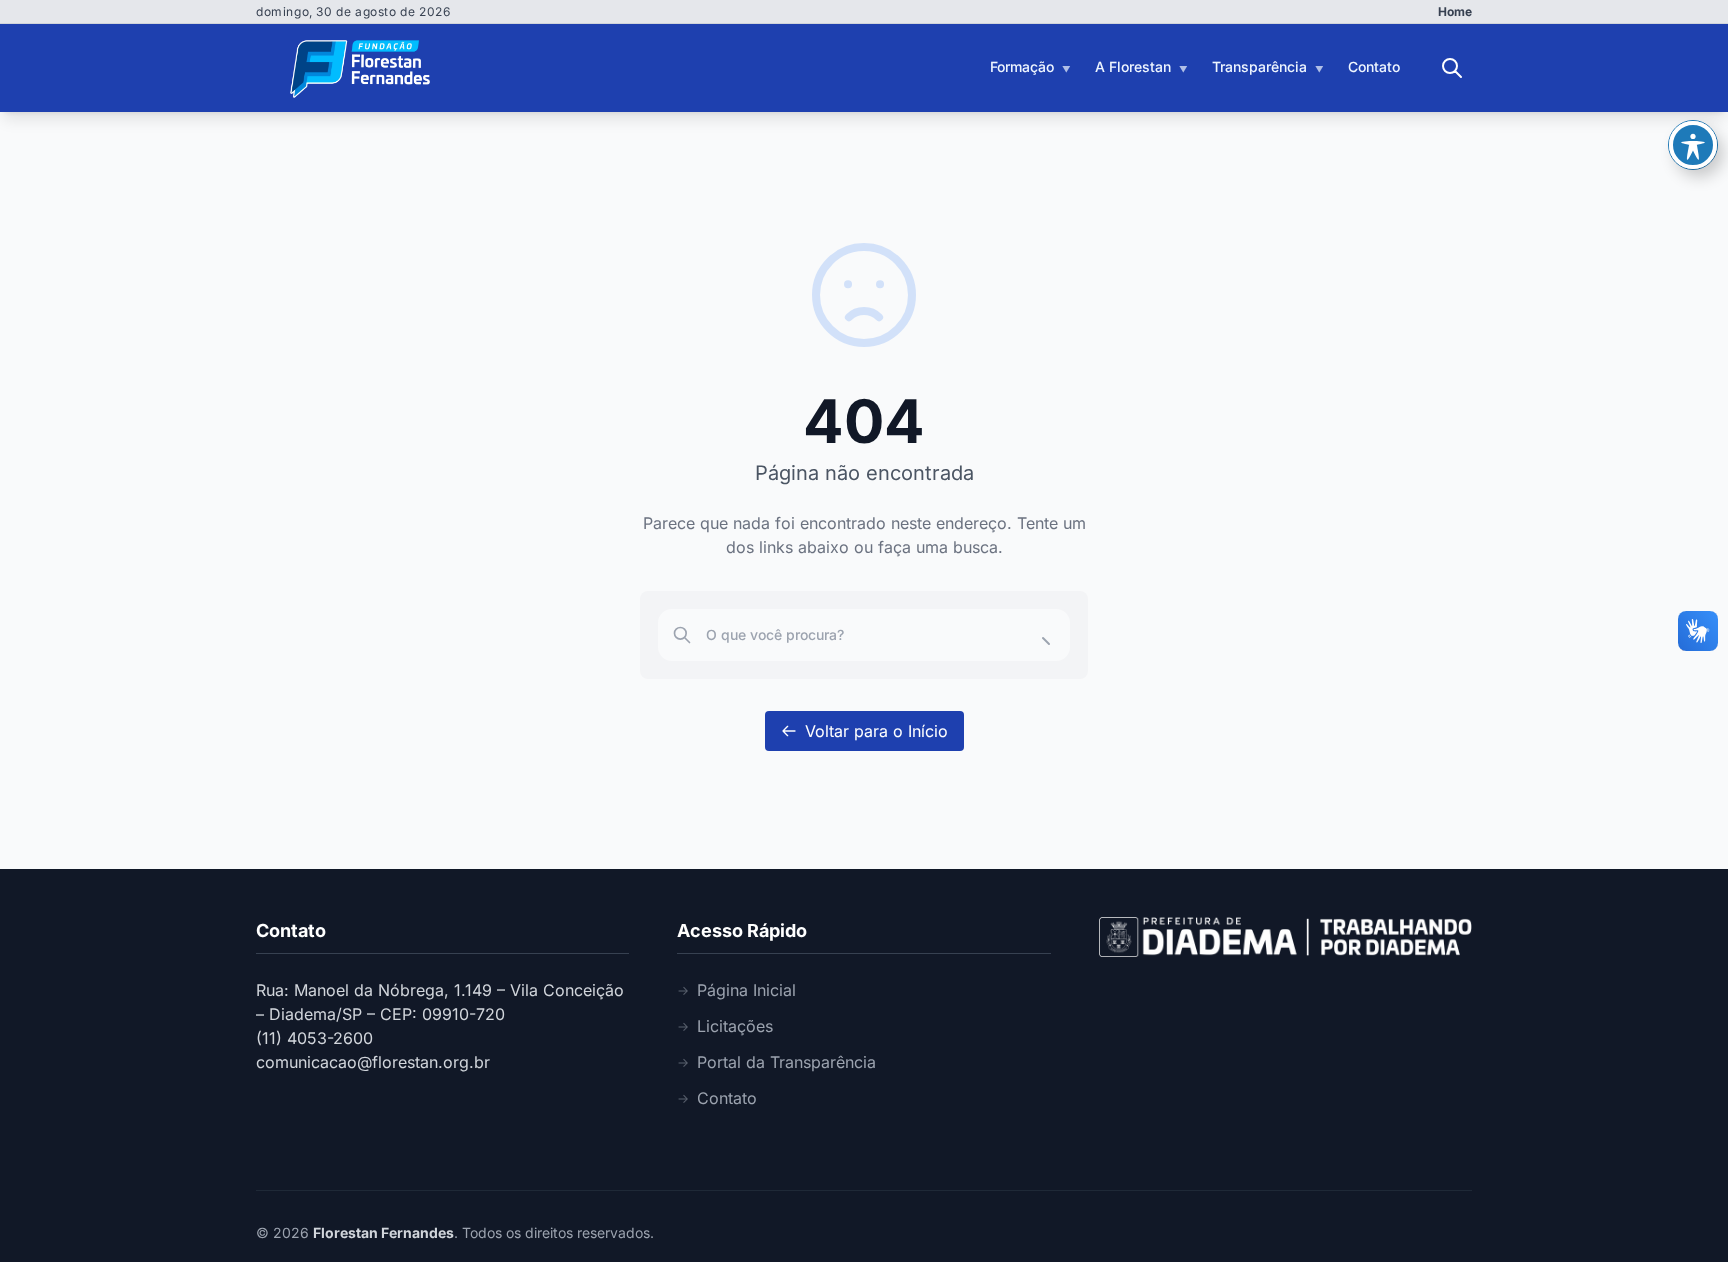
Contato (1374, 66)
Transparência (1259, 66)
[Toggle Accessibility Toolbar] (1693, 145)
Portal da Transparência (786, 1062)
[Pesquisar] (1452, 68)
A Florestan (1133, 66)
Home (1455, 11)
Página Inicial (746, 990)
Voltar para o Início (876, 731)
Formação (1022, 66)
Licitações (735, 1026)
